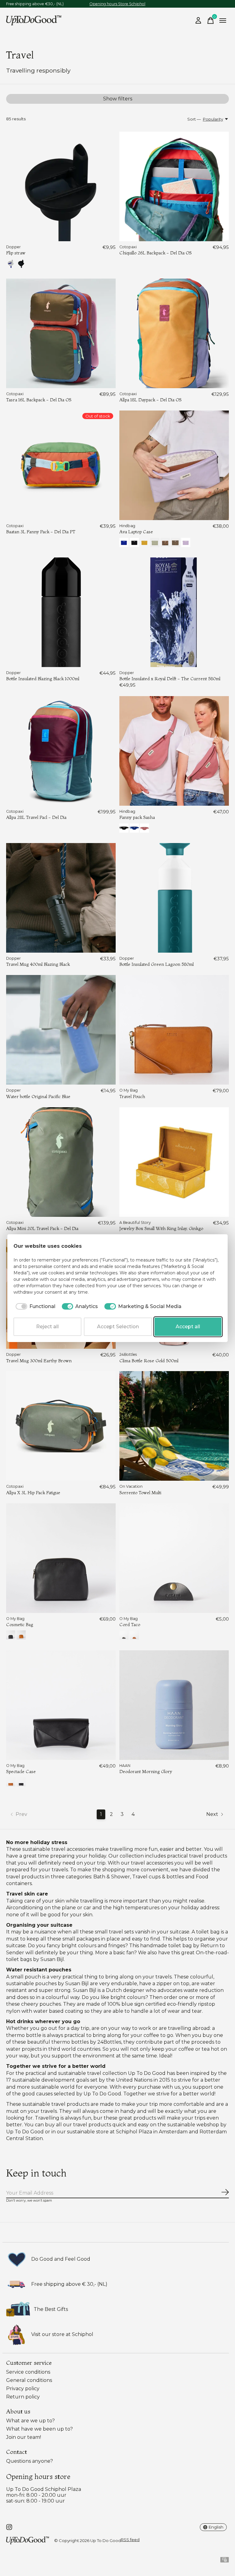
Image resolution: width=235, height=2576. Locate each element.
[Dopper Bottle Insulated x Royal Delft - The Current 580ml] (174, 612)
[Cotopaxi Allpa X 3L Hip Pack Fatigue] (61, 1426)
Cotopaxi (128, 247)
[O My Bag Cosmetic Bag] (61, 1558)
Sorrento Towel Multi (140, 1493)
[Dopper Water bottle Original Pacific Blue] (61, 1030)
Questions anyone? (30, 2461)
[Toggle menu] (223, 21)
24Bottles (128, 1354)
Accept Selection (118, 1327)
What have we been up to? (39, 2429)
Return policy (23, 2397)
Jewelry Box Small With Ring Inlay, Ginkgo (161, 1228)
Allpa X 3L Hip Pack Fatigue (33, 1493)
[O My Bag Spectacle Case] (61, 1705)
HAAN (125, 1766)
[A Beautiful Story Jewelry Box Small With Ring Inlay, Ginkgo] (174, 1162)
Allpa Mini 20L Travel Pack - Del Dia (42, 1228)
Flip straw (16, 253)
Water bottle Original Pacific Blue (38, 1097)
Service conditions (28, 2372)
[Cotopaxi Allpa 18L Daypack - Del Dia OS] (174, 333)
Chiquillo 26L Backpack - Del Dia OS (155, 253)
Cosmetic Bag (20, 1625)
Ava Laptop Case (136, 532)
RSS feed (130, 2540)
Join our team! (24, 2437)
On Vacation (131, 1486)
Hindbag (127, 526)
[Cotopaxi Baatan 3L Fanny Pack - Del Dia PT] (61, 465)
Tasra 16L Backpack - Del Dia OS (39, 400)
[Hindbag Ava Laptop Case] (174, 465)
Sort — (194, 119)
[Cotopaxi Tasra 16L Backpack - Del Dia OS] (61, 333)
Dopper (13, 247)
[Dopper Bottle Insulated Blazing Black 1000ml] (61, 612)
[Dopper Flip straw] (61, 186)
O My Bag (129, 1090)
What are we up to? (30, 2421)
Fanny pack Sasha (137, 817)
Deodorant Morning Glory (146, 1772)
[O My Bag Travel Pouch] (174, 1030)
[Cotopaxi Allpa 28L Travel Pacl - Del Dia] (61, 751)
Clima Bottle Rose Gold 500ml (149, 1361)
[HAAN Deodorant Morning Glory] (174, 1705)
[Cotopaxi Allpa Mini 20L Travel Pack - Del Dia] (61, 1162)
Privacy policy (23, 2389)
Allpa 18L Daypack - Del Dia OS (150, 400)
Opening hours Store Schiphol (117, 4)
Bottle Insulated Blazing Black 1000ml (43, 679)
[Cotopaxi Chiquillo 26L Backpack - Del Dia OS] (174, 186)
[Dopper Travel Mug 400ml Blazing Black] (61, 898)
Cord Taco (130, 1625)
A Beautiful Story (135, 1222)
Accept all (188, 1327)
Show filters (118, 99)
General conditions (29, 2380)
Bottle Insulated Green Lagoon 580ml (157, 964)
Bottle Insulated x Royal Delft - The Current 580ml (170, 679)
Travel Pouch (132, 1097)
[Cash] (225, 2561)
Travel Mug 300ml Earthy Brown (39, 1361)
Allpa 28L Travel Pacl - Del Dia (36, 817)
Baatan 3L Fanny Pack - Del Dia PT (41, 532)
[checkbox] (34, 1307)
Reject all (47, 1327)
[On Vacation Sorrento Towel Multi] (174, 1426)
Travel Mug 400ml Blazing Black (38, 964)
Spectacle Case (21, 1772)
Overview (207, 1246)
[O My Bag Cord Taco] (174, 1558)
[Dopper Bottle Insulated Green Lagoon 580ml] (174, 898)
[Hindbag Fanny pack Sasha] (174, 751)
